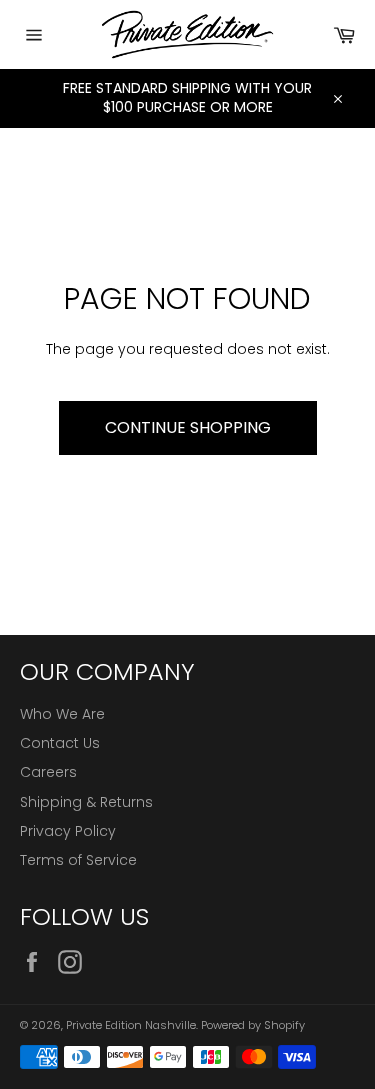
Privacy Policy (68, 831)
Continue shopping (188, 427)
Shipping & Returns (86, 802)
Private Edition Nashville (131, 1025)
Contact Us (60, 743)
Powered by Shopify (253, 1025)
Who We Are (62, 714)
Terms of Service (78, 860)
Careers (48, 772)
